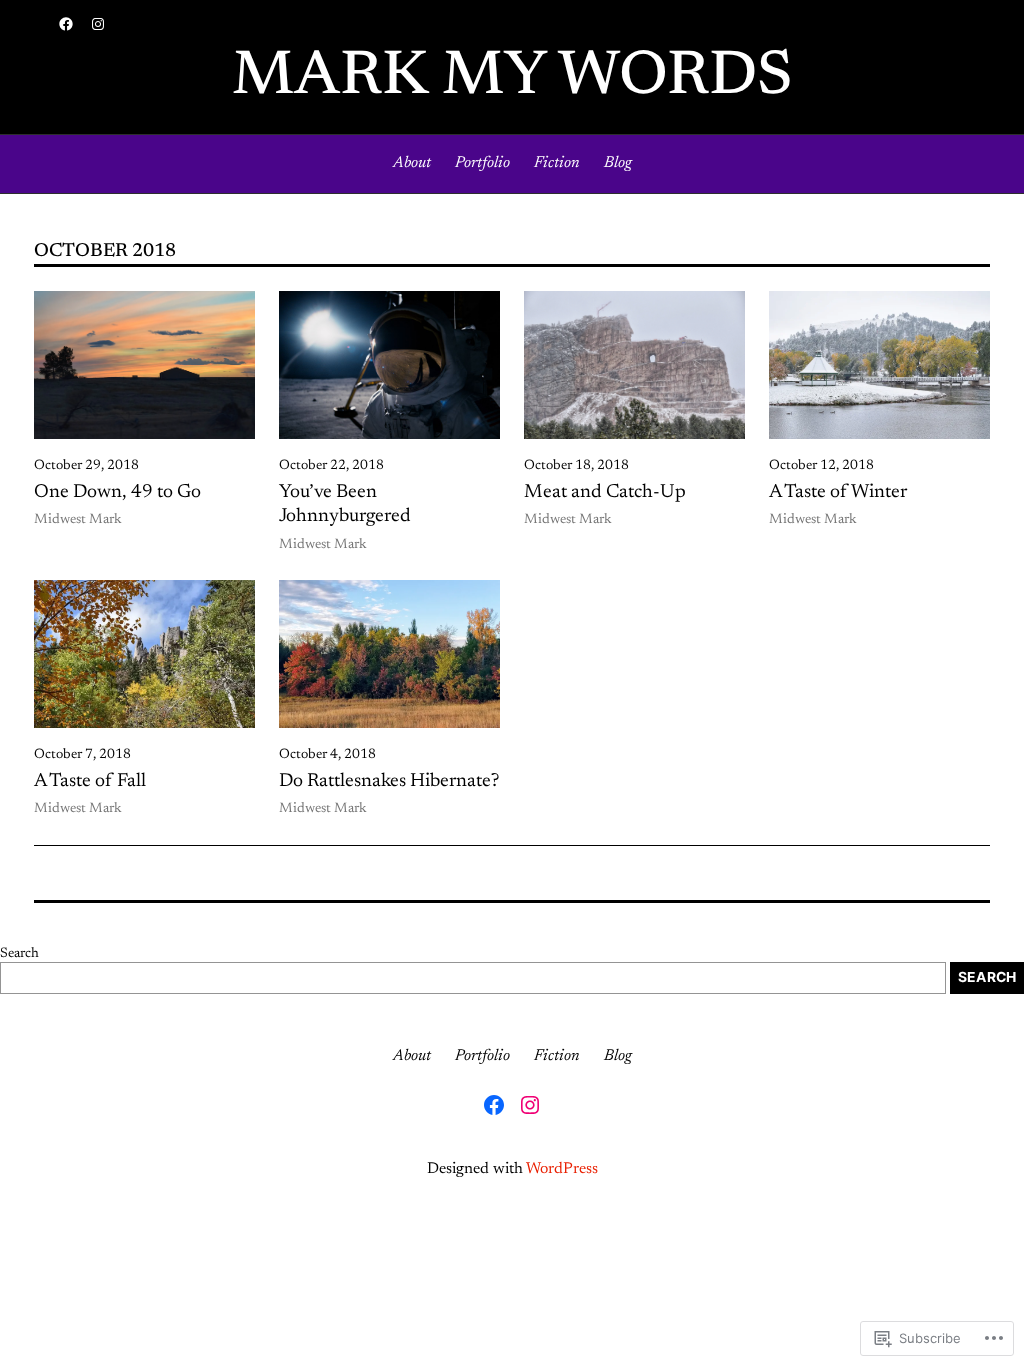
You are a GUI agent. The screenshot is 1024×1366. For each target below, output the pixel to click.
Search (19, 954)
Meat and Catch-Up (605, 492)
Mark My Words (512, 78)
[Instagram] (98, 24)
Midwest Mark (78, 520)
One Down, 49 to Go (117, 492)
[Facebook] (66, 24)
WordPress (562, 1169)
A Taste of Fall (90, 781)
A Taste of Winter (838, 492)
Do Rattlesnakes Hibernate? (389, 781)
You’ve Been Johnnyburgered (345, 505)
